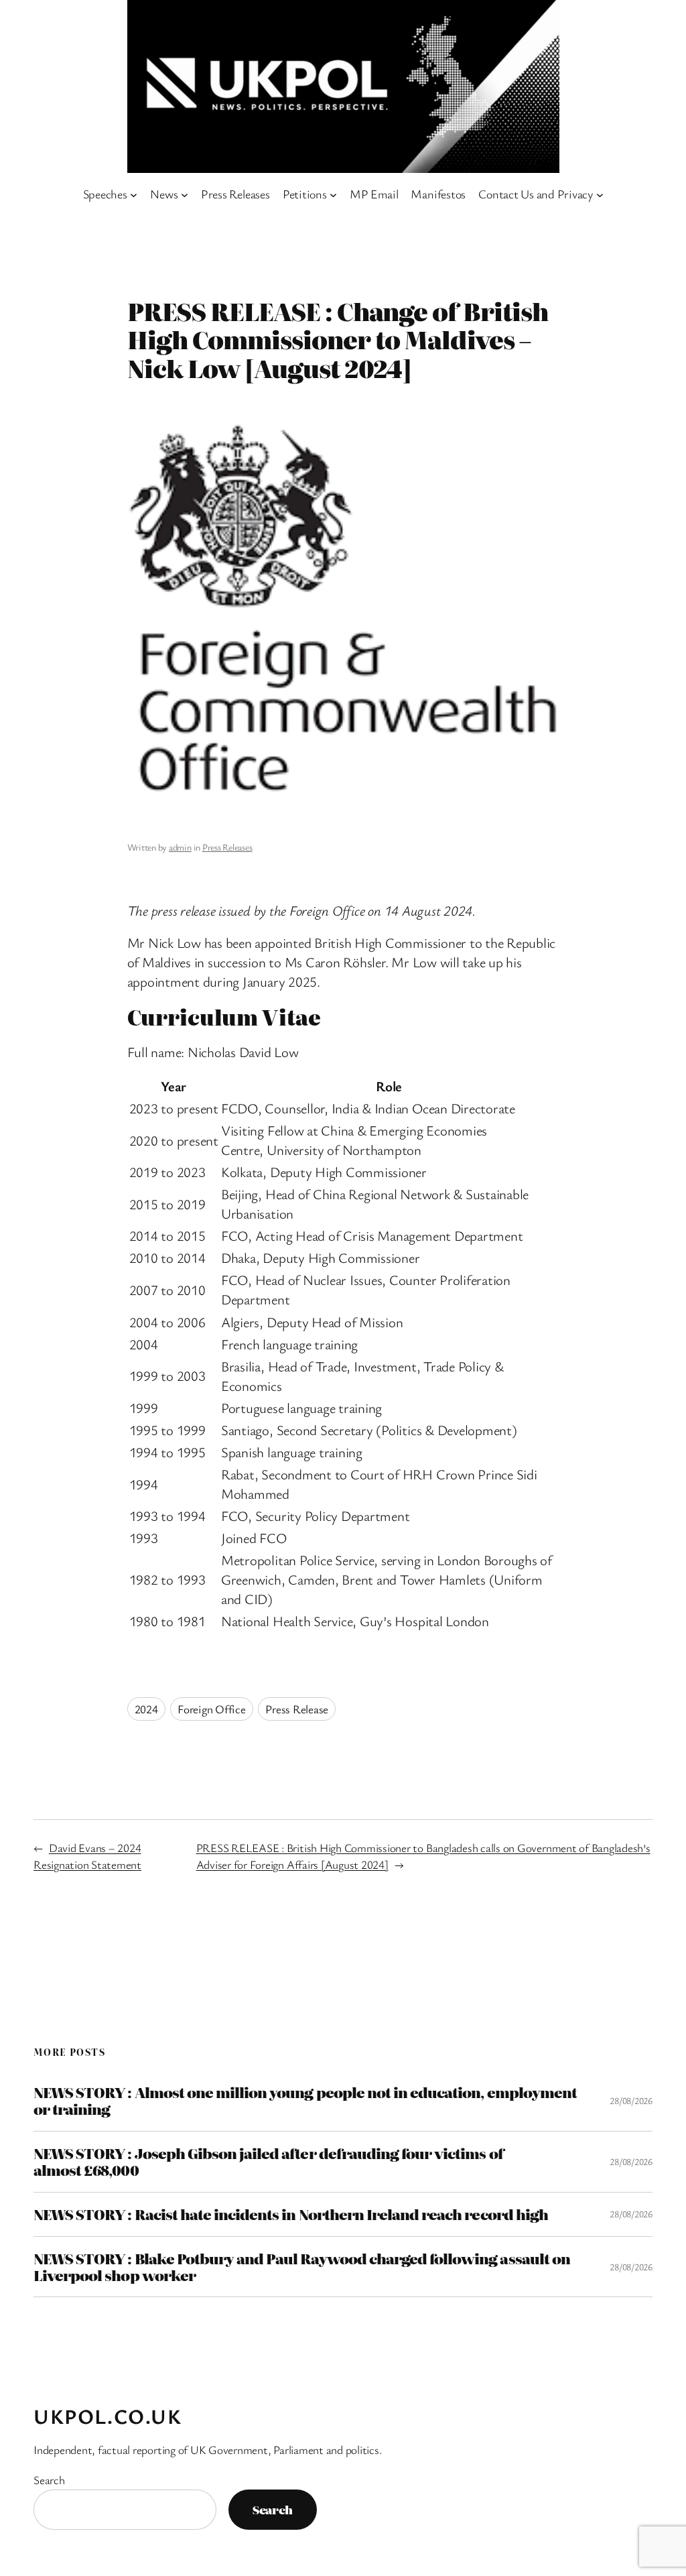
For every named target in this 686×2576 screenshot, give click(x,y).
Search (49, 2480)
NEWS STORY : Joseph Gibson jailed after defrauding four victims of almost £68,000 (268, 2162)
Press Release (297, 1709)
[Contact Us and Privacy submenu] (600, 194)
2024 (146, 1709)
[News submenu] (185, 194)
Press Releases (227, 847)
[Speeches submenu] (134, 194)
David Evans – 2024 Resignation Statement (87, 1856)
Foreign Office (212, 1709)
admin (180, 847)
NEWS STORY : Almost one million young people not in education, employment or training (305, 2101)
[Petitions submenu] (333, 194)
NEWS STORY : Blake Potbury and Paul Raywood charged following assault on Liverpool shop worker (302, 2267)
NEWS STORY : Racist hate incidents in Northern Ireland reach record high (291, 2214)
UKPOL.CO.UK (108, 2416)
